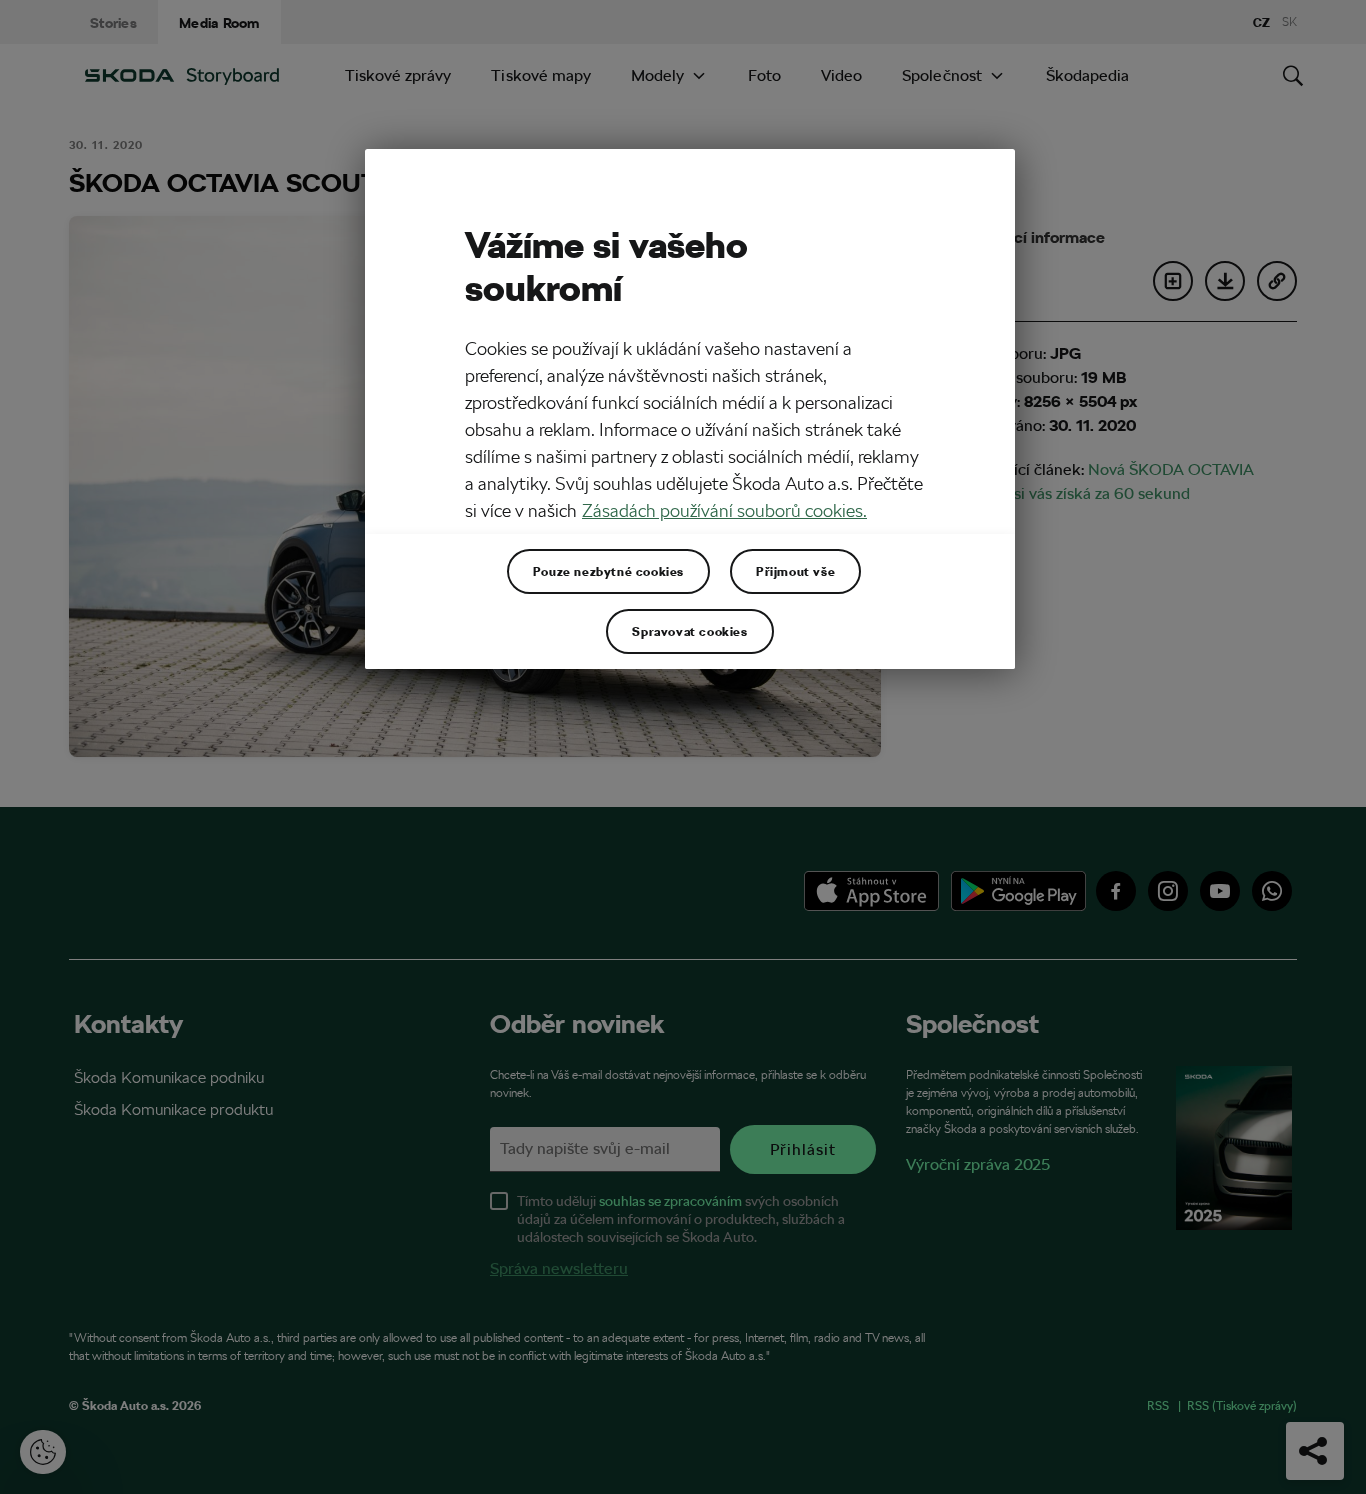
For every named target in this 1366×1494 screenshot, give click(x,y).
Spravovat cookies (689, 631)
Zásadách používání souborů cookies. (724, 510)
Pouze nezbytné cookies (608, 571)
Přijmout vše (795, 571)
